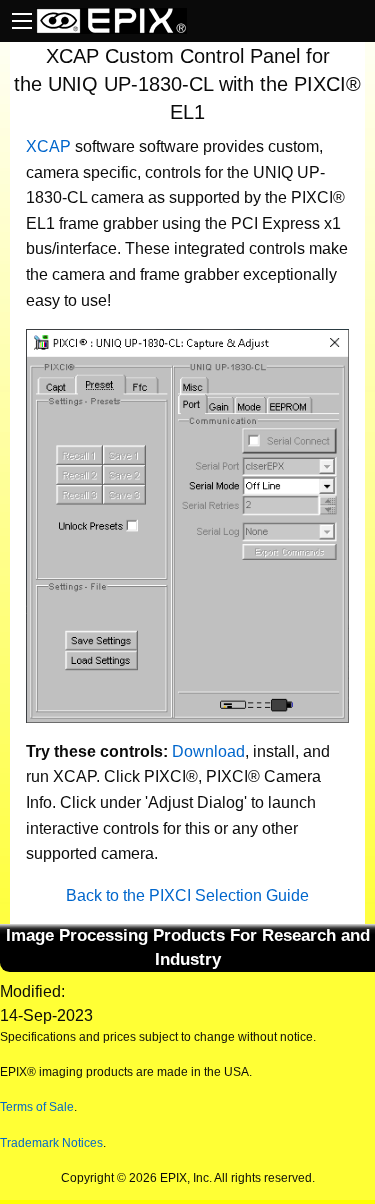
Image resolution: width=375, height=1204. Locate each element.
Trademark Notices (51, 1143)
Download (208, 751)
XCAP (48, 146)
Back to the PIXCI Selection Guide (187, 895)
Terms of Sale (37, 1107)
